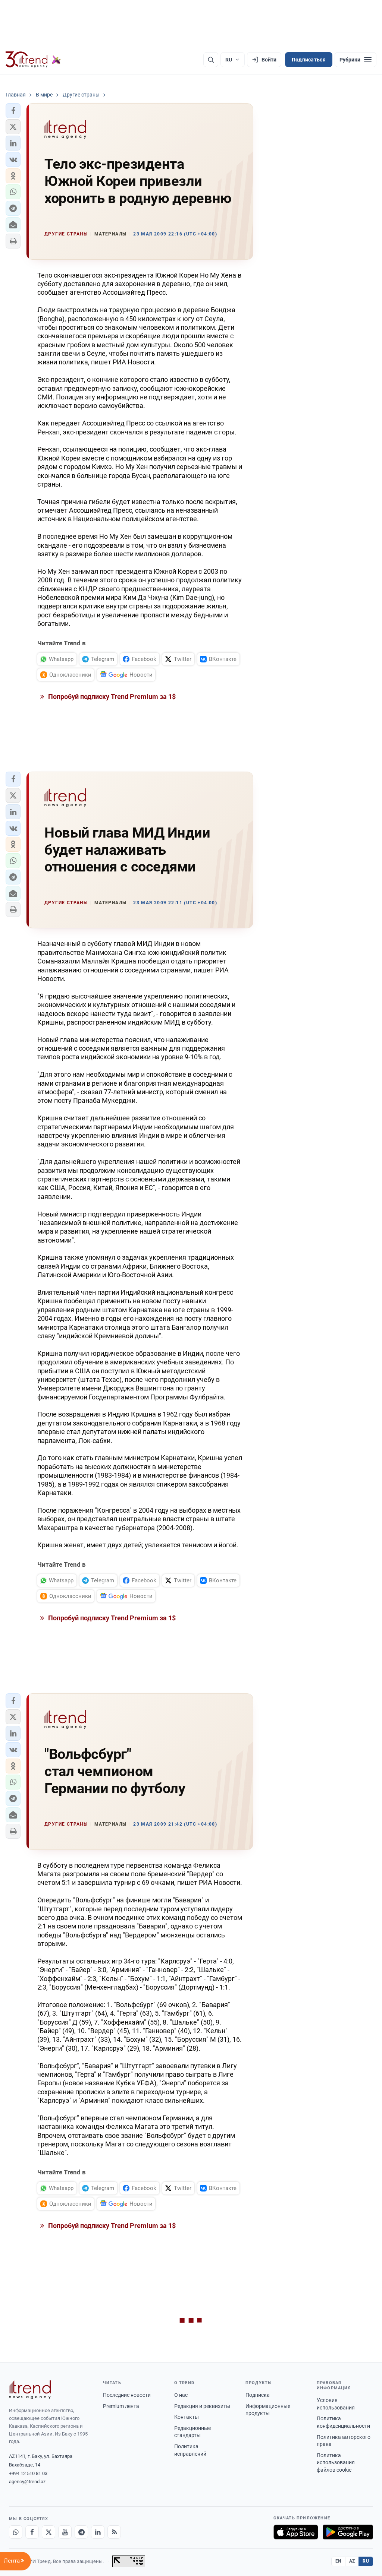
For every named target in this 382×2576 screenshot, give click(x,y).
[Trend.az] (33, 60)
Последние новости (127, 2395)
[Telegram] (81, 2532)
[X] (48, 2532)
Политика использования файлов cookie (336, 2463)
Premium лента (121, 2406)
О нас (181, 2395)
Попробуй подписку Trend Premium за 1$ (111, 697)
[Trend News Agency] (30, 2390)
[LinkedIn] (98, 2532)
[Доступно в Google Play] (348, 2532)
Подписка (258, 2395)
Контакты (187, 2417)
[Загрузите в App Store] (296, 2532)
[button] (13, 111)
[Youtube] (65, 2532)
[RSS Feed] (114, 2532)
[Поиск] (211, 60)
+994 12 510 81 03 (28, 2473)
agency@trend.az (27, 2482)
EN (338, 2561)
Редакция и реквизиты (202, 2406)
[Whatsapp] (16, 2532)
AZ (352, 2561)
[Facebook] (32, 2532)
